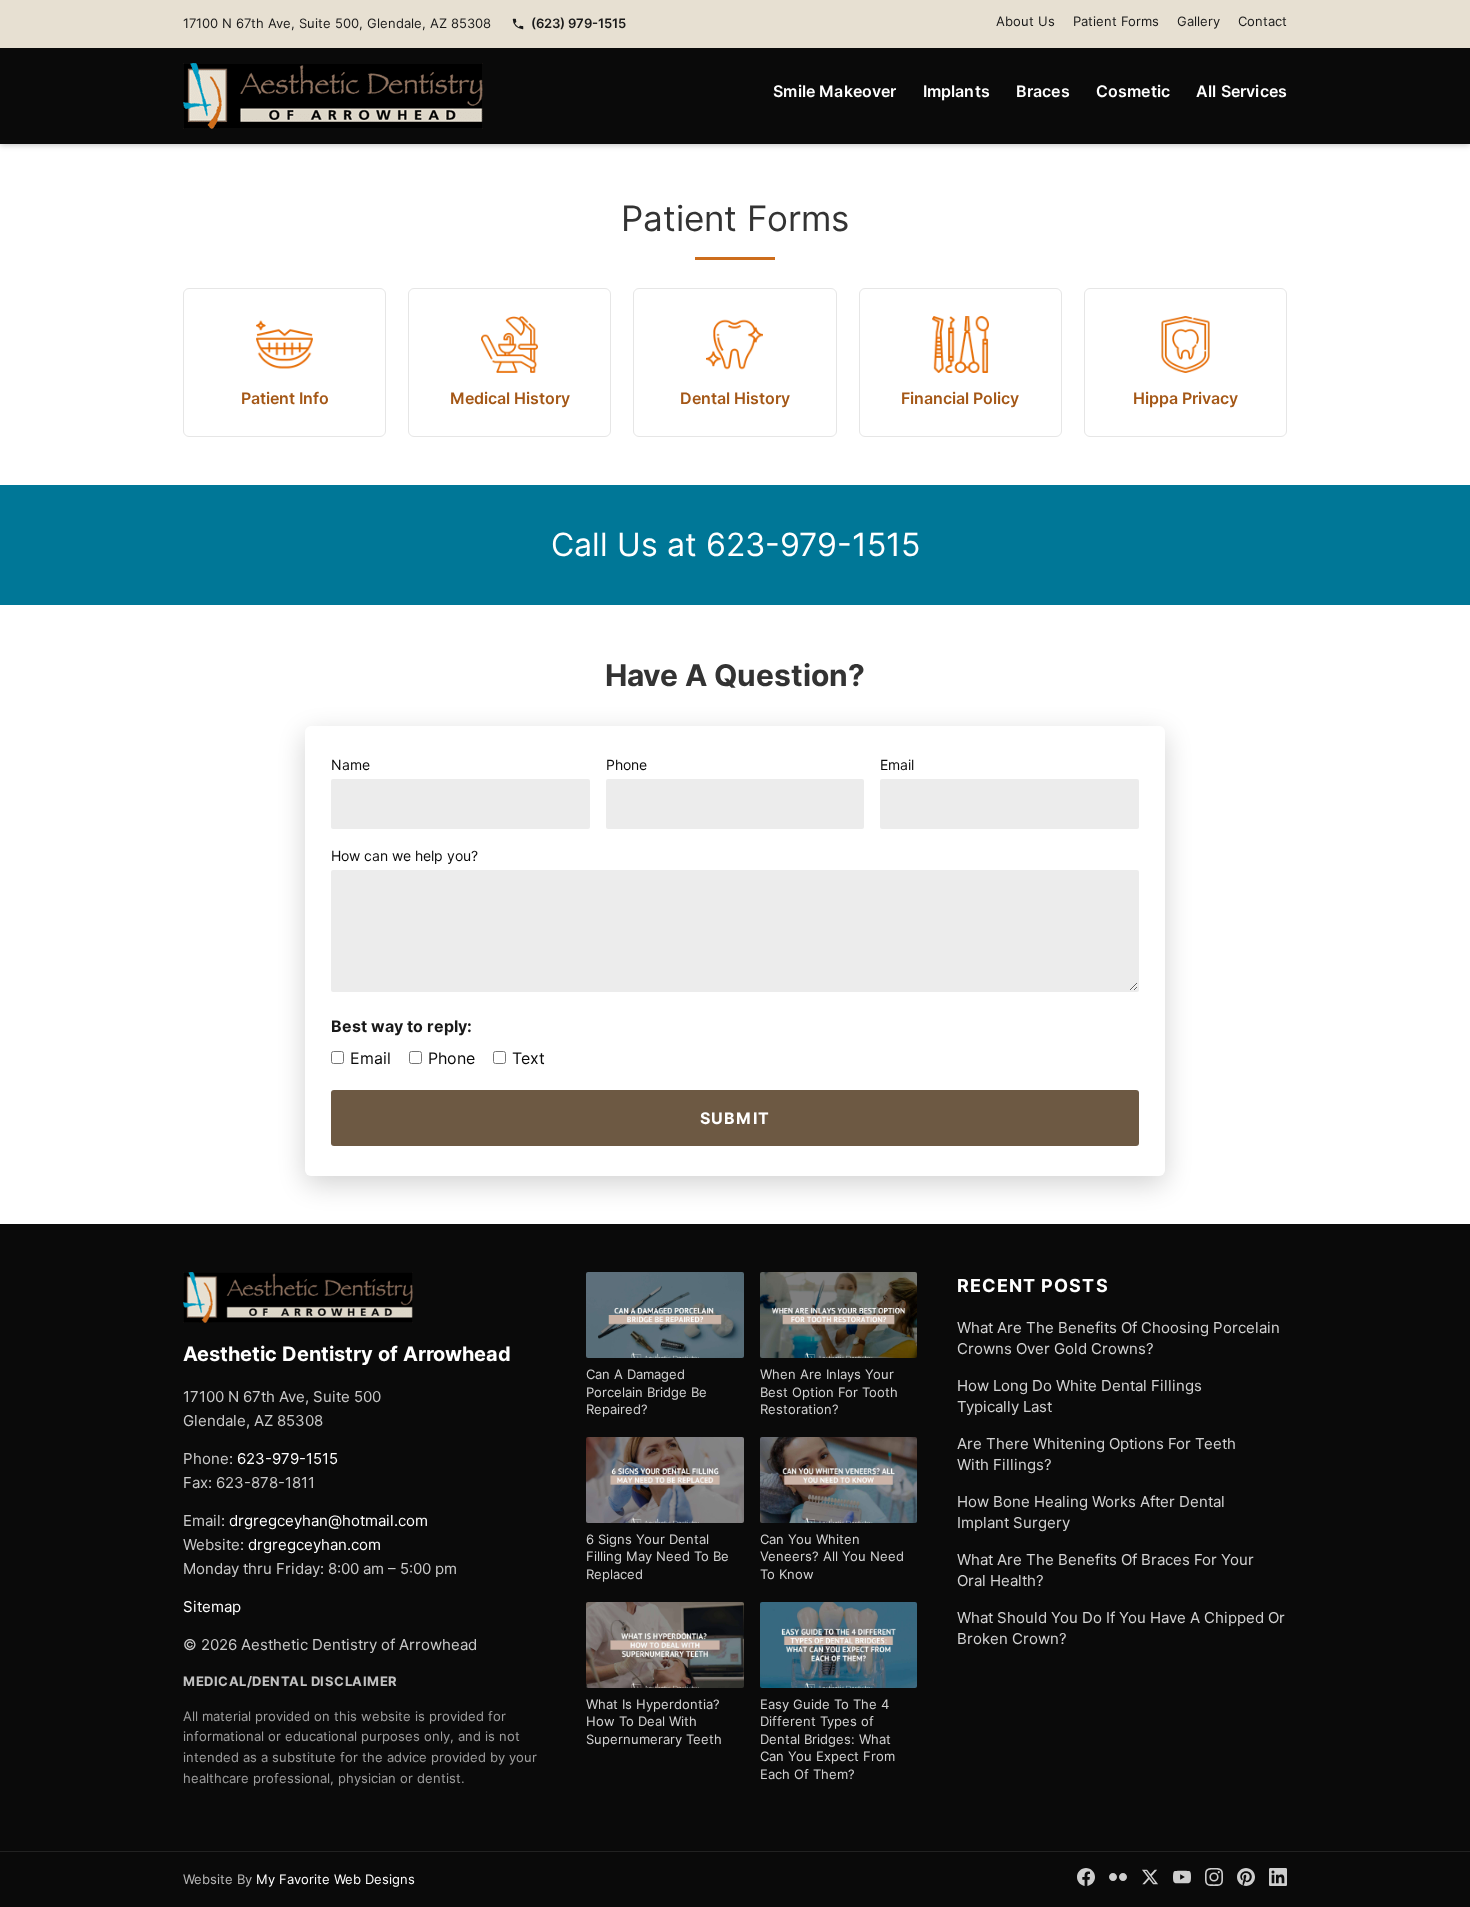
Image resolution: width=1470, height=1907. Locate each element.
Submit (735, 1118)
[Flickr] (1118, 1877)
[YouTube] (1182, 1877)
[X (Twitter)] (1150, 1877)
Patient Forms (1116, 21)
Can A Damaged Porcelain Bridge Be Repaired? (646, 1391)
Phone (451, 1058)
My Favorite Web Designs (335, 1879)
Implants (956, 91)
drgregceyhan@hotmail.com (328, 1520)
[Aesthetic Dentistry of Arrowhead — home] (333, 96)
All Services (1241, 91)
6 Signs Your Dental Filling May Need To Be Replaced (657, 1556)
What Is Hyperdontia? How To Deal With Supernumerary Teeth (654, 1721)
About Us (1025, 21)
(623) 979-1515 (578, 23)
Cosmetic (1133, 91)
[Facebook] (1086, 1877)
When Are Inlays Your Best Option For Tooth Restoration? (829, 1391)
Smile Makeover (834, 91)
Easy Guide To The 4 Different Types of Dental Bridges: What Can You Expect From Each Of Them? (827, 1739)
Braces (1043, 91)
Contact (1262, 21)
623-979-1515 (813, 544)
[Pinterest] (1246, 1877)
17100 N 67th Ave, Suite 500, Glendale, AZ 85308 (337, 23)
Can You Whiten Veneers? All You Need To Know (832, 1556)
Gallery (1198, 21)
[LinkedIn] (1278, 1877)
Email (370, 1058)
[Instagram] (1214, 1877)
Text (528, 1058)
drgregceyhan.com (314, 1544)
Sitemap (212, 1606)
